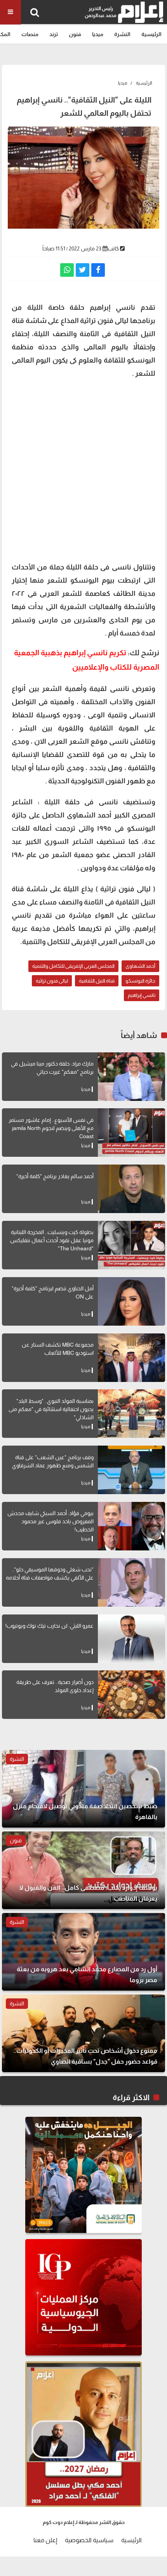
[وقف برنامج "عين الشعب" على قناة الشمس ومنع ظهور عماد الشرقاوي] (131, 1470)
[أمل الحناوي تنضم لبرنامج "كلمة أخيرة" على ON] (131, 1301)
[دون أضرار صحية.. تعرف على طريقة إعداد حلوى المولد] (131, 1695)
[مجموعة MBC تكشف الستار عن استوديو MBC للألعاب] (131, 1358)
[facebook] (98, 270)
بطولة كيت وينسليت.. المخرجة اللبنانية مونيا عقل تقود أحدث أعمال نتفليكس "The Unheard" (52, 1240)
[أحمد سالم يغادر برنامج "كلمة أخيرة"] (131, 1189)
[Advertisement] (83, 469)
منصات (30, 34)
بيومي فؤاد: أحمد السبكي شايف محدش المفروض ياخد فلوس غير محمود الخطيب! (50, 1521)
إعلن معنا (45, 2540)
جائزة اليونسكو (140, 981)
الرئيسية (151, 34)
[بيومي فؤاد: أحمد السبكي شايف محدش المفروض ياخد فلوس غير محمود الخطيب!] (131, 1526)
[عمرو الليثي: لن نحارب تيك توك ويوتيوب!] (131, 1639)
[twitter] (83, 270)
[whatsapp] (67, 270)
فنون (75, 34)
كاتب (113, 248)
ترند (54, 34)
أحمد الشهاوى (140, 966)
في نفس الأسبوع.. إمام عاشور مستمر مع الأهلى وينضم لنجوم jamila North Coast (51, 1128)
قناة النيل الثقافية (97, 981)
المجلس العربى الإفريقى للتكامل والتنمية (73, 966)
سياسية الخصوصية (89, 2540)
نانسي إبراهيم (142, 995)
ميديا (98, 34)
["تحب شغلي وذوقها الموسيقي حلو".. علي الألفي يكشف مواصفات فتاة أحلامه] (131, 1582)
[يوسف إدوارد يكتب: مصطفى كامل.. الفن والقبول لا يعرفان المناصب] (83, 1870)
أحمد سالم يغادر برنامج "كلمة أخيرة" (55, 1176)
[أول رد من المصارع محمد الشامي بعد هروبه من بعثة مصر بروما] (83, 1952)
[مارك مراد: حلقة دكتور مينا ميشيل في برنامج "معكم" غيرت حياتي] (131, 1077)
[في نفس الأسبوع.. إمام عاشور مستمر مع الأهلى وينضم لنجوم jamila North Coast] (131, 1133)
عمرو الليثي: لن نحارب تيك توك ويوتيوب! (50, 1626)
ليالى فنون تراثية (52, 981)
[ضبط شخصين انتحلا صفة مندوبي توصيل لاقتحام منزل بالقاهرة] (83, 1789)
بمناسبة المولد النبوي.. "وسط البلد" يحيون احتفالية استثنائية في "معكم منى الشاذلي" (51, 1409)
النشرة (122, 34)
